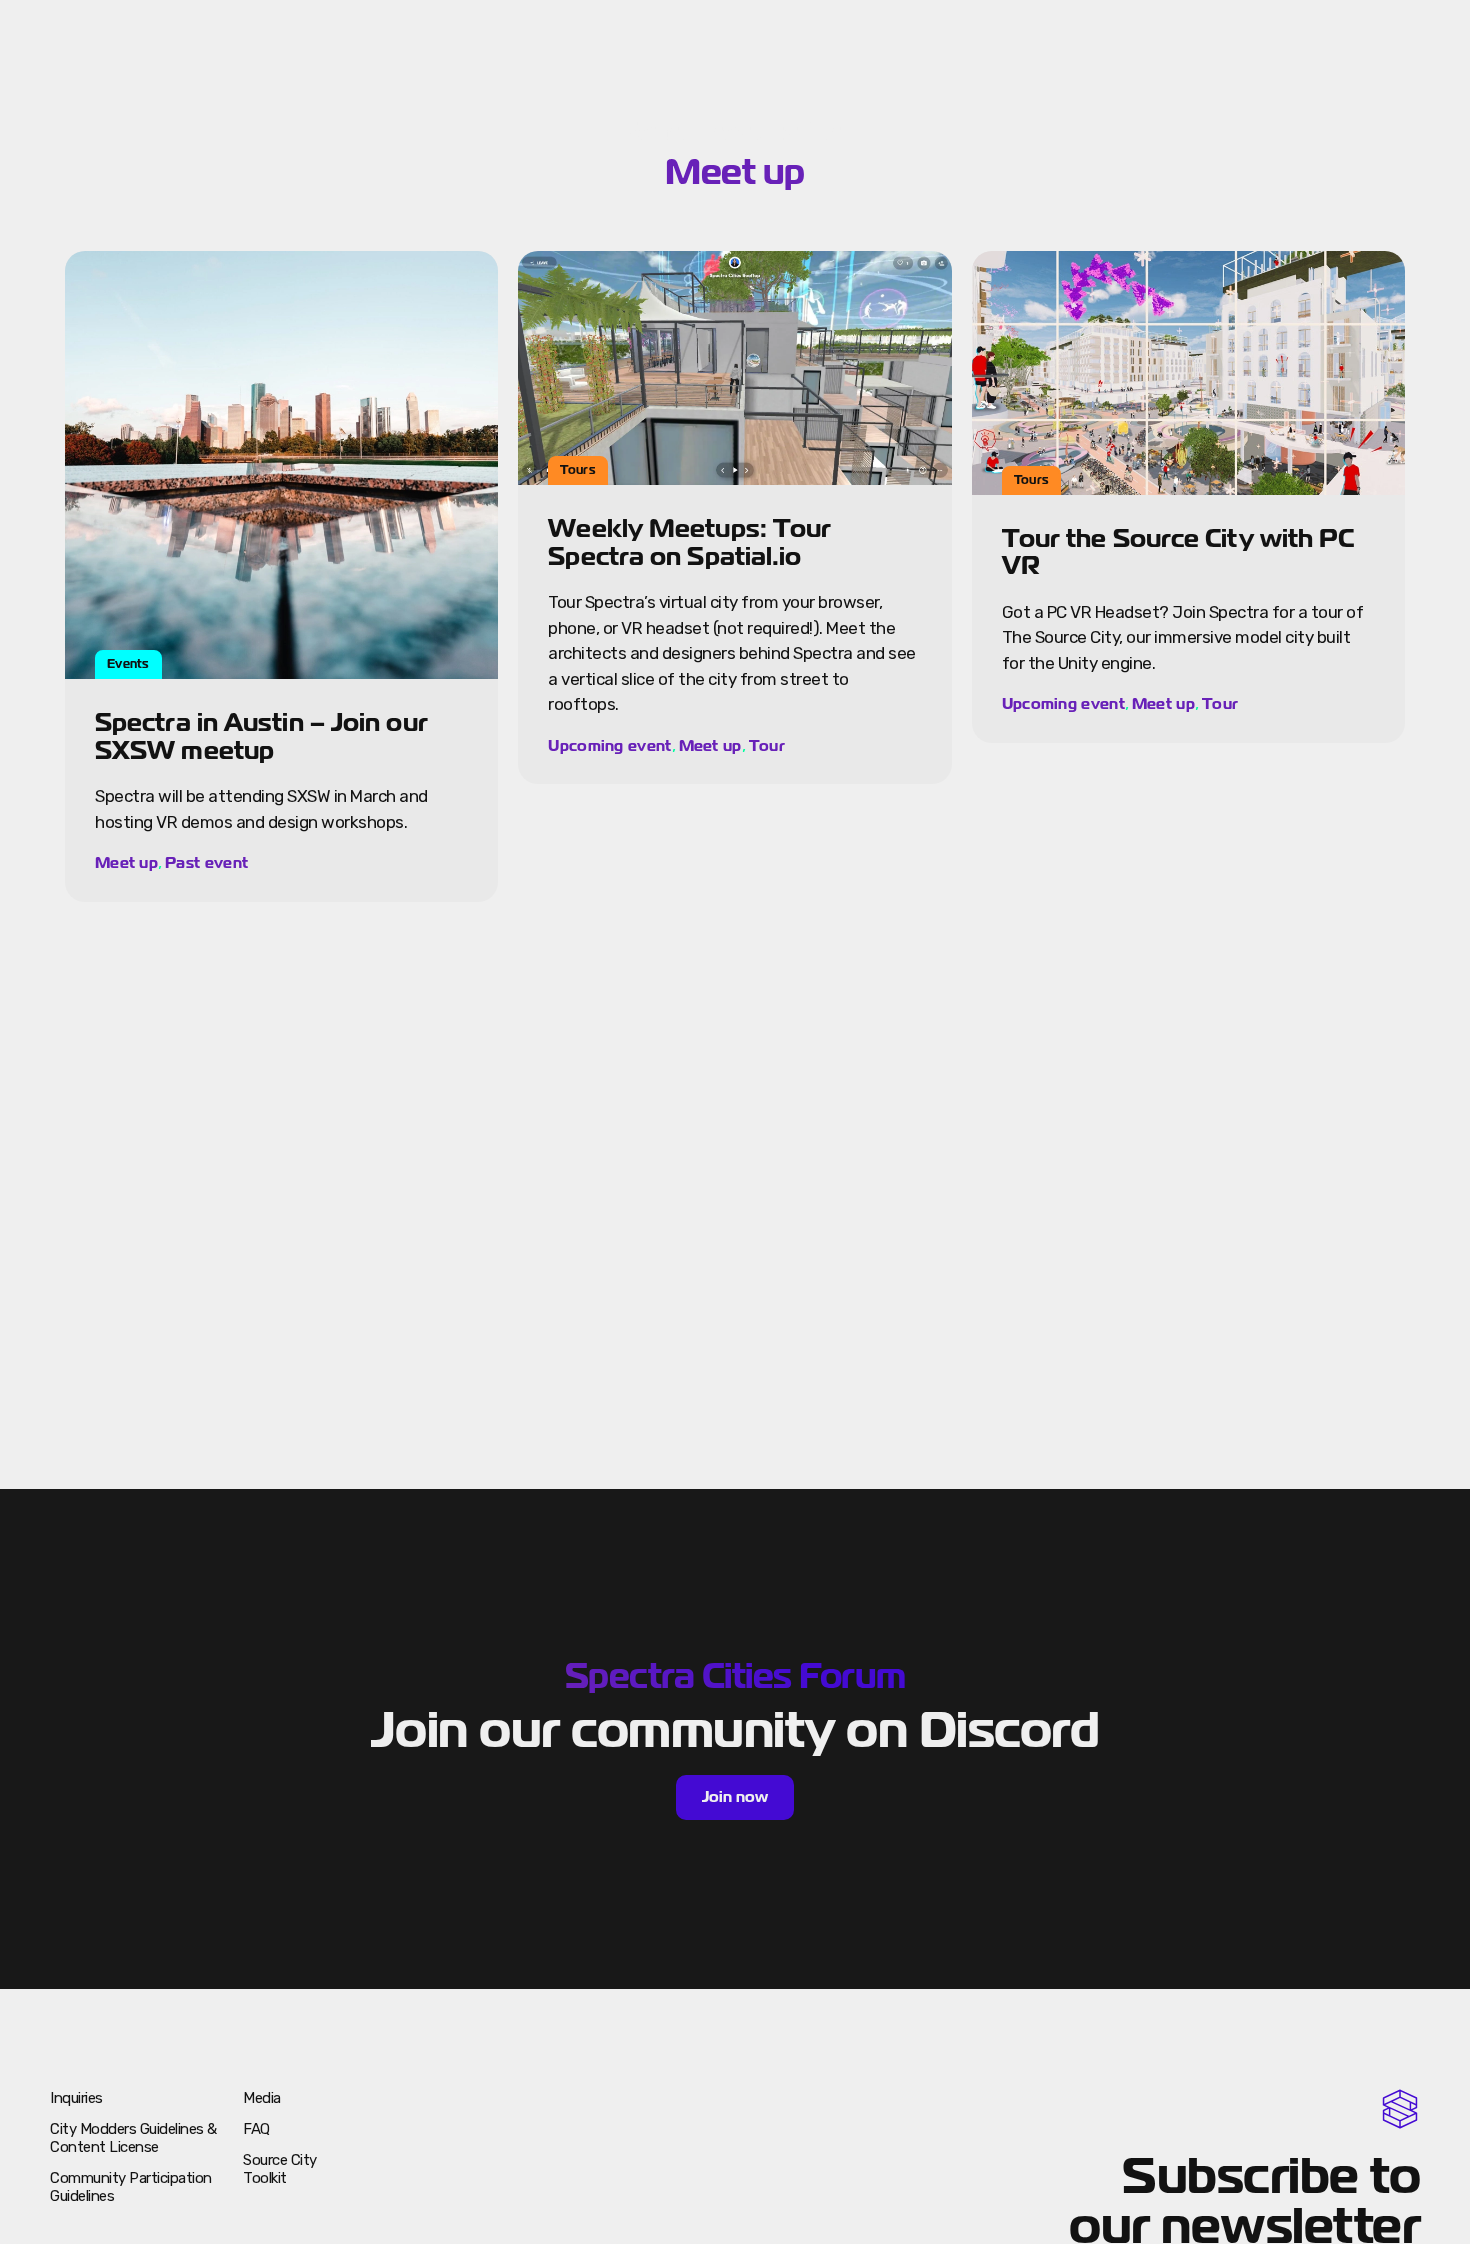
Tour (767, 746)
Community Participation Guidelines (131, 2187)
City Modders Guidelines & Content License (133, 2138)
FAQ (256, 2129)
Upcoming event (609, 746)
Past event (206, 863)
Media (262, 2098)
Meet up (126, 863)
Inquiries (76, 2098)
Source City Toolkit (280, 2169)
